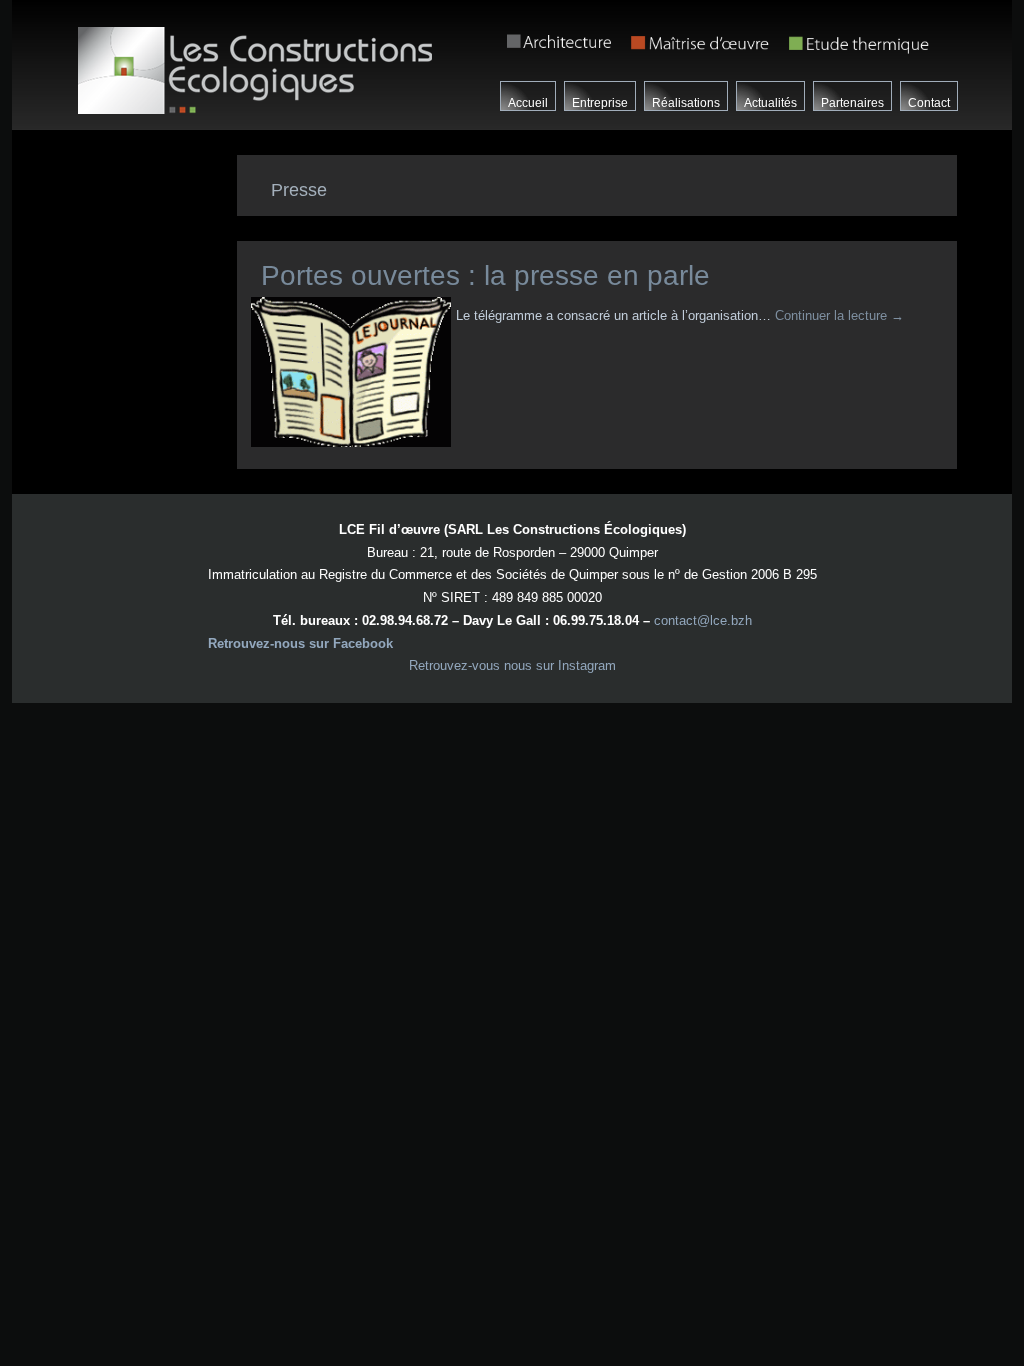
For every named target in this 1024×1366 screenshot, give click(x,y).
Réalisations (686, 103)
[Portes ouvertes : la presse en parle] (353, 447)
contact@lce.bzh (703, 620)
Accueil (528, 103)
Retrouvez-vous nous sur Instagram (512, 665)
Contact (929, 103)
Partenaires (852, 103)
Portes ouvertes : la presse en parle (485, 275)
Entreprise (600, 103)
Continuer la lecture (839, 315)
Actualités (770, 103)
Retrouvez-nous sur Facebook (300, 643)
